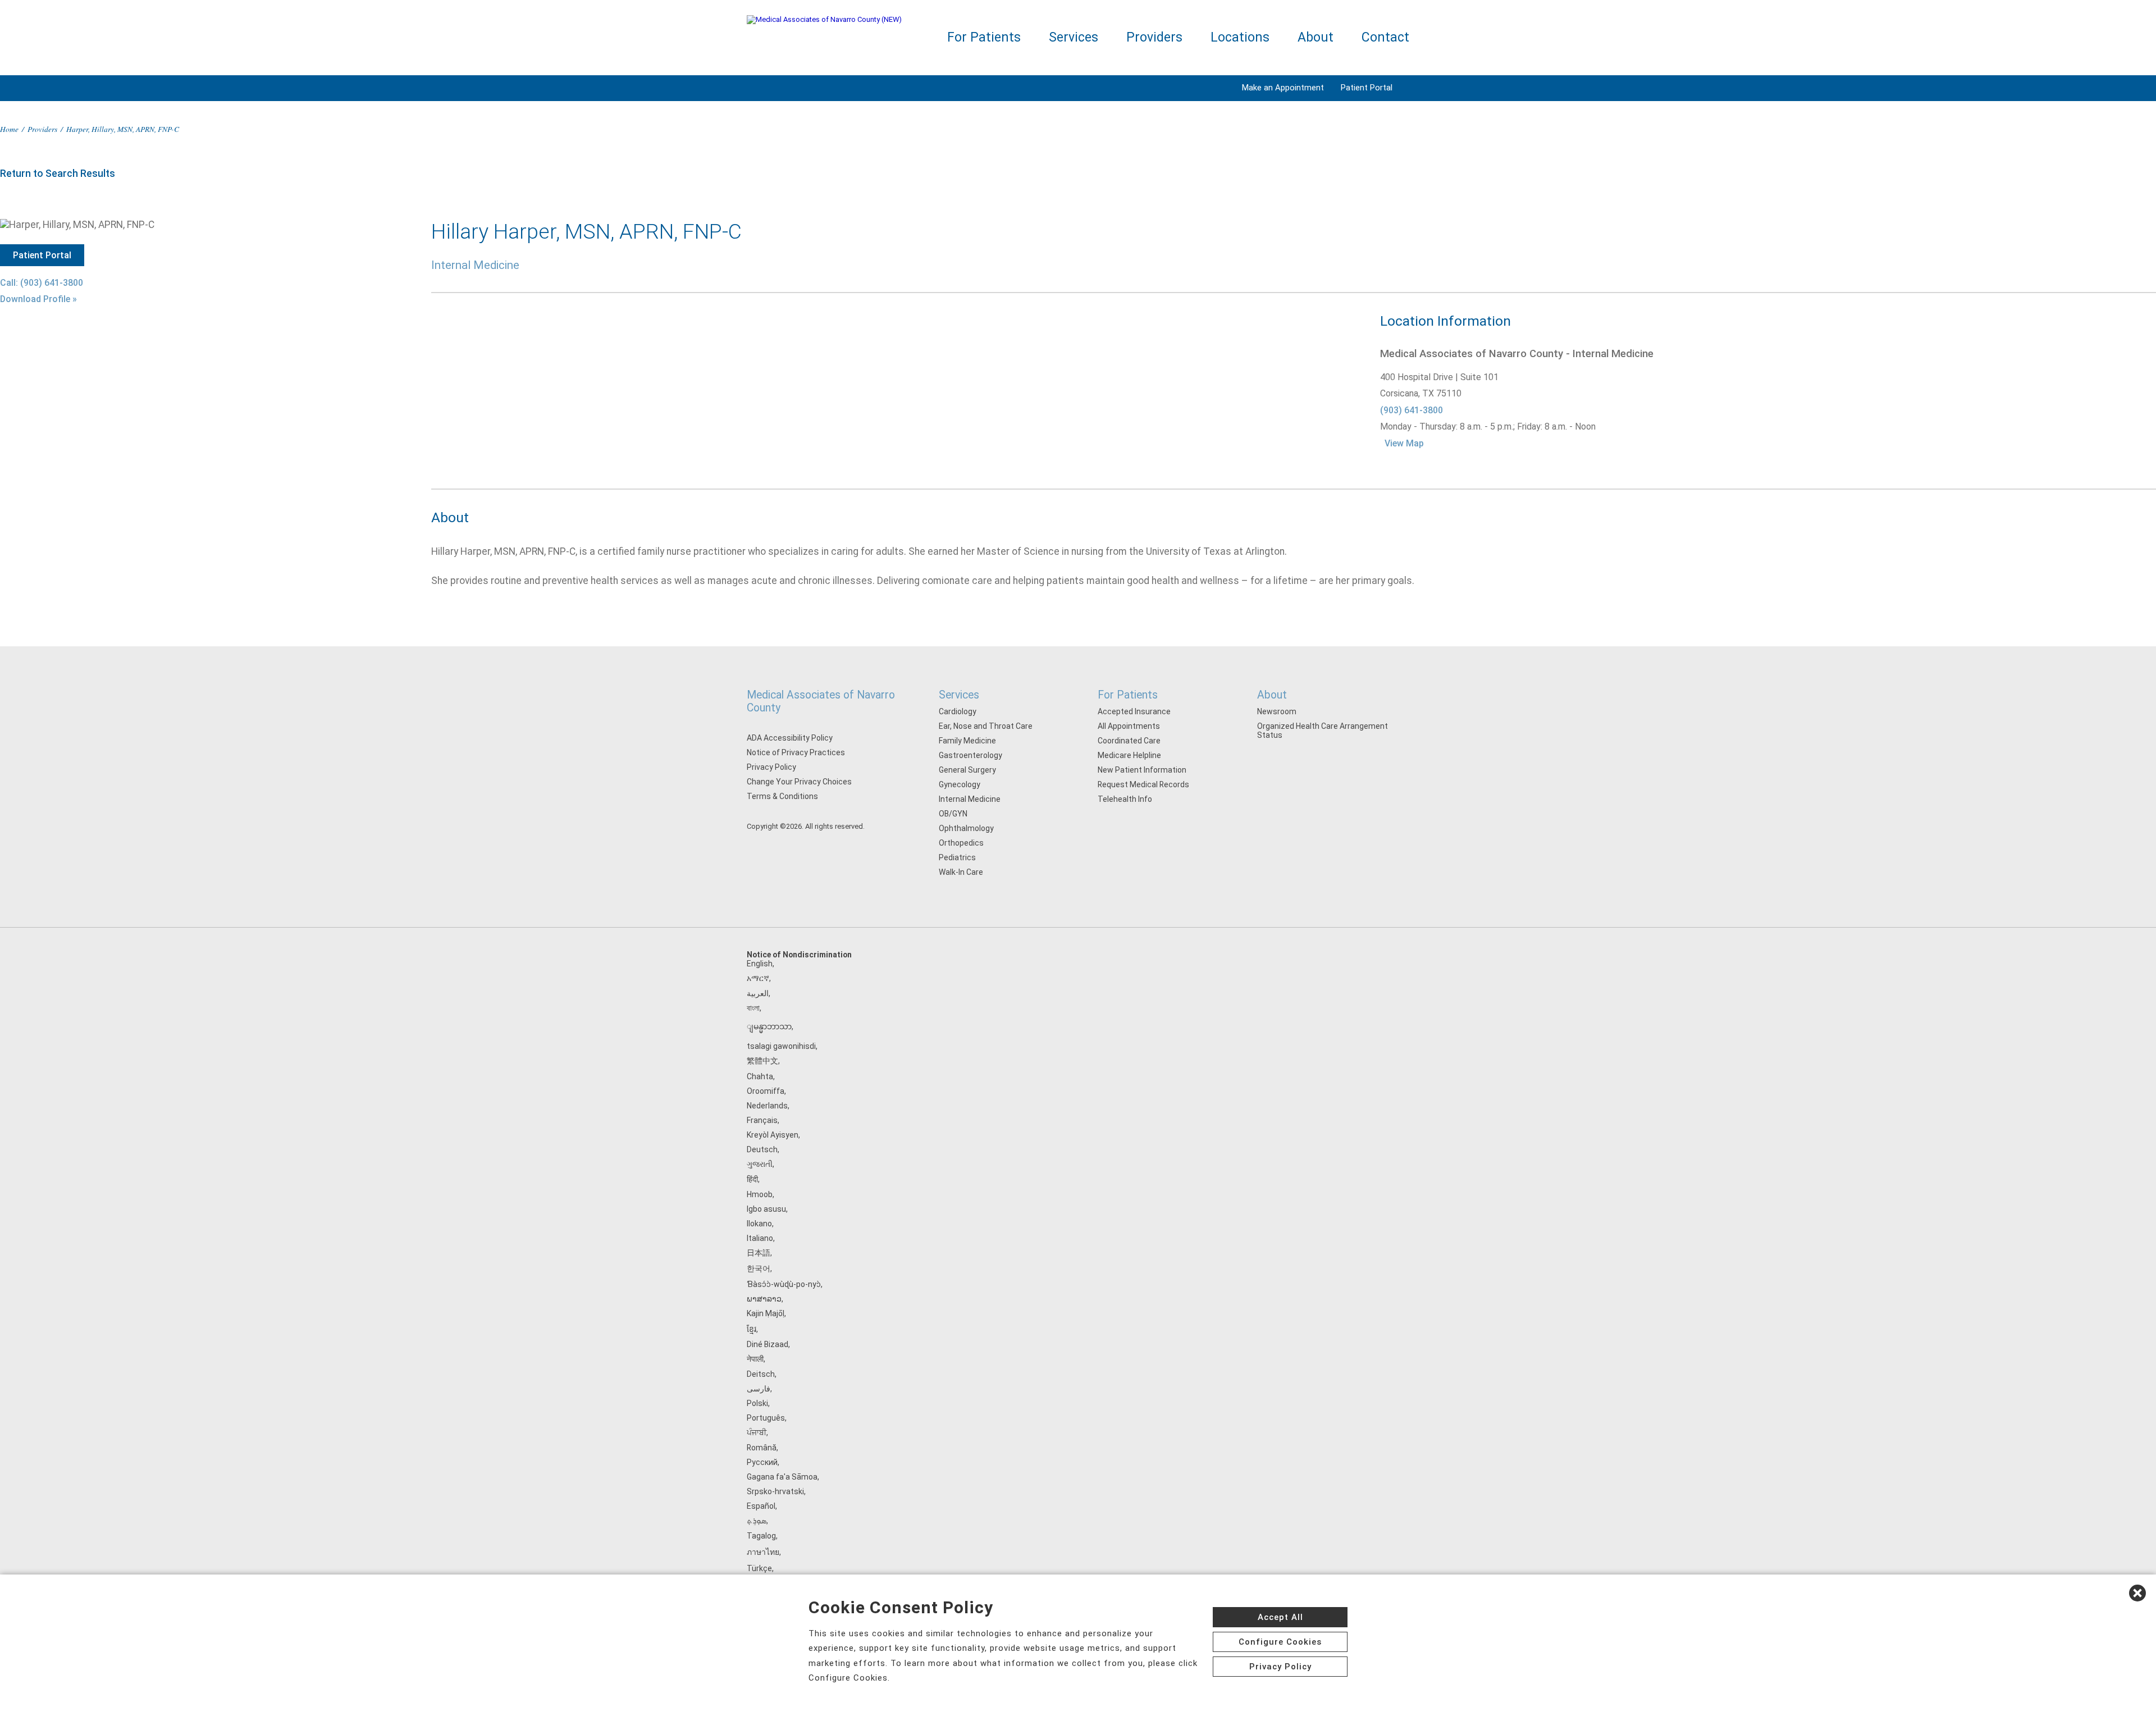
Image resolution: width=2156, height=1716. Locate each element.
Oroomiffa (766, 1091)
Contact (1385, 37)
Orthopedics (961, 843)
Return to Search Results (58, 174)
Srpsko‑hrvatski (775, 1491)
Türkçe (759, 1568)
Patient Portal (1367, 88)
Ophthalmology (966, 828)
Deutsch (762, 1149)
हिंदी (752, 1179)
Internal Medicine (970, 799)
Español (761, 1506)
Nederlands (767, 1106)
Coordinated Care (1129, 741)
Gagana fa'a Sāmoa (782, 1477)
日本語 (759, 1253)
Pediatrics (957, 857)
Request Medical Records (1143, 784)
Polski (757, 1403)
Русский (762, 1462)
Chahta (760, 1076)
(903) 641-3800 (1412, 410)
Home (9, 129)
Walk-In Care (961, 872)
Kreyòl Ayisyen (773, 1135)
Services (1074, 37)
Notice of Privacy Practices (796, 752)
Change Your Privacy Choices (799, 782)
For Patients (984, 37)
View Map (1404, 443)
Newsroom (1277, 711)
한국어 (759, 1268)
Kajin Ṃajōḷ (766, 1313)
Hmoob (760, 1194)
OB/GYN (953, 814)
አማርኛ (758, 978)
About (1315, 37)
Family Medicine (967, 741)
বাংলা (753, 1008)
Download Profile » (38, 299)
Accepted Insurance (1134, 711)
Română (762, 1448)
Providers (1154, 37)
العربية (758, 993)
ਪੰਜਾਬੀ (757, 1432)
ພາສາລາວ (764, 1299)
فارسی (759, 1389)
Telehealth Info (1125, 799)
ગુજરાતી (760, 1164)
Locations (1240, 37)
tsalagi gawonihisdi (781, 1046)
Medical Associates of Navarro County (821, 701)
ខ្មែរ (752, 1329)
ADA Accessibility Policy (790, 738)
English (760, 964)
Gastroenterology (970, 755)
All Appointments (1129, 726)
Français (762, 1120)
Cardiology (958, 711)
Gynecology (960, 784)
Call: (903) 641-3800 (42, 283)
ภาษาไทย (763, 1552)
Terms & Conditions (782, 796)
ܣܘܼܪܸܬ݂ (757, 1521)
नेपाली (755, 1359)
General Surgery (967, 770)
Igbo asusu (766, 1209)
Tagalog (761, 1536)
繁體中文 (762, 1061)
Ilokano (759, 1224)
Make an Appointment (1283, 88)
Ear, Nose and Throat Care (986, 726)
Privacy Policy (771, 767)
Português (766, 1418)
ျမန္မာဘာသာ (769, 1026)
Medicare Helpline (1129, 755)
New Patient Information (1142, 770)
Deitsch (761, 1374)
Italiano (760, 1238)
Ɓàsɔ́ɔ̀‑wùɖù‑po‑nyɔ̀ (784, 1284)
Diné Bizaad (768, 1344)
